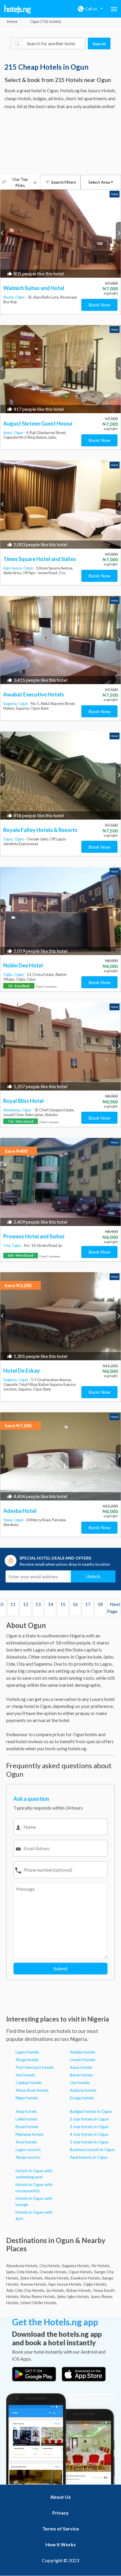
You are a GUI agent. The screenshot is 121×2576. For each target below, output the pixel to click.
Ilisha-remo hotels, (38, 2296)
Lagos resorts (28, 2149)
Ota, (7, 1245)
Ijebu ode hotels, (22, 2272)
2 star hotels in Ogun (89, 2119)
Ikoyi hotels (26, 2142)
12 (26, 1604)
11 (13, 1604)
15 (63, 1604)
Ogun (20, 297)
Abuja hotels (27, 2060)
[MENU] (114, 9)
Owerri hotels (83, 2060)
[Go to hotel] (60, 234)
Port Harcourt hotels (35, 2067)
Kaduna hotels (83, 2090)
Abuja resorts (28, 2157)
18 (100, 1604)
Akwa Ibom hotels (32, 2090)
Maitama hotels (30, 2134)
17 (88, 1604)
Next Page (114, 1608)
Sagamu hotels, (76, 2266)
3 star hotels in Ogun (89, 2127)
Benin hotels (81, 2075)
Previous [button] (3, 233)
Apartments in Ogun (89, 2157)
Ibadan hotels (83, 2052)
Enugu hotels (82, 2098)
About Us (60, 2497)
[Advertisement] (60, 143)
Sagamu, (11, 704)
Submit (61, 1968)
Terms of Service (61, 2529)
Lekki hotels (27, 2119)
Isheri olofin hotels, (39, 2303)
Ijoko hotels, (32, 2278)
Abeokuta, (13, 1110)
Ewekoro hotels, (86, 2278)
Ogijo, (9, 974)
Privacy (60, 2513)
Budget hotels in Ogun (91, 2111)
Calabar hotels (29, 2082)
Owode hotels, (54, 2272)
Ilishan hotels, (79, 2290)
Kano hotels (81, 2067)
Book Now (99, 305)
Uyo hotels (80, 2082)
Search (99, 44)
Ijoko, (9, 433)
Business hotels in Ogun (92, 2149)
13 (38, 1604)
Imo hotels (25, 2075)
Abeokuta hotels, (22, 2266)
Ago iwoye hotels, (65, 2284)
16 (75, 1604)
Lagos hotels (27, 2052)
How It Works (61, 2544)
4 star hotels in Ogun (89, 2134)
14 (51, 1604)
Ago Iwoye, (13, 568)
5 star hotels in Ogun (89, 2142)
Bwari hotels (27, 2127)
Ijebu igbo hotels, (73, 2296)
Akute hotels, (57, 2278)
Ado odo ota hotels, (26, 2290)
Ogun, (9, 839)
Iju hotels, (56, 2290)
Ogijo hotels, (95, 2284)
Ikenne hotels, (34, 2284)
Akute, (9, 297)
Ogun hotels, (81, 2272)
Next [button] (118, 233)
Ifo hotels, (101, 2266)
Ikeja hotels (26, 2111)
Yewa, (9, 1520)
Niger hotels (27, 2098)
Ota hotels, (50, 2266)
